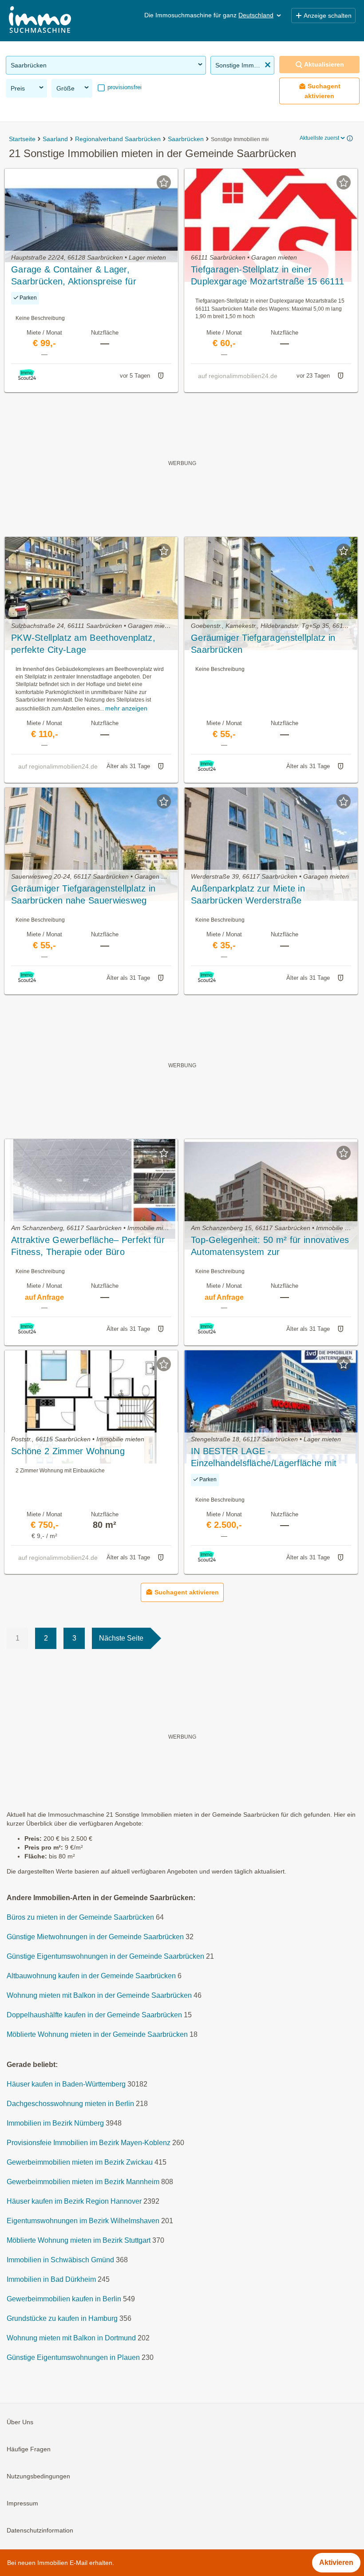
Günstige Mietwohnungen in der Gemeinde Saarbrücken (95, 1937)
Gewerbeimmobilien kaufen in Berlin (64, 2299)
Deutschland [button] (256, 15)
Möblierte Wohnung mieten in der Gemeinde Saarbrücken (97, 2034)
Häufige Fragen (29, 2449)
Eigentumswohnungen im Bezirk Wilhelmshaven (83, 2221)
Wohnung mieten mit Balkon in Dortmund (71, 2338)
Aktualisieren (324, 64)
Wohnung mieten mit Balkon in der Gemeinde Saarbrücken (99, 1995)
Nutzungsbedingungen (38, 2476)
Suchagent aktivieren (322, 91)
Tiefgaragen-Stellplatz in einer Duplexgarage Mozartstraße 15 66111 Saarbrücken (267, 276)
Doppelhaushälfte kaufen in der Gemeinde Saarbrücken (94, 2015)
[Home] (40, 21)
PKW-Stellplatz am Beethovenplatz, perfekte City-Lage (83, 644)
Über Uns (20, 2422)
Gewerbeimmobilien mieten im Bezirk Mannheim (83, 2182)
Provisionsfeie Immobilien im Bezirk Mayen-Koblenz (89, 2143)
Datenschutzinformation (40, 2530)
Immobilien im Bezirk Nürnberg (55, 2123)
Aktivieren (336, 2562)
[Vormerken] (164, 182)
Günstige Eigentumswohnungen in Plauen (73, 2357)
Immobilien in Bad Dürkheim (51, 2279)
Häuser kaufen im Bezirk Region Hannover (74, 2201)
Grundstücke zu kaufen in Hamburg (62, 2318)
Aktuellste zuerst (319, 138)
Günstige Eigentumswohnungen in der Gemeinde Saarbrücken (105, 1956)
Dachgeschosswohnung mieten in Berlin (70, 2104)
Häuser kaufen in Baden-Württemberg (66, 2084)
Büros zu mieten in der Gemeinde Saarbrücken (80, 1917)
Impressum (22, 2503)
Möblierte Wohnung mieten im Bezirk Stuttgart (79, 2240)
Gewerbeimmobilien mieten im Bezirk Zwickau (80, 2162)
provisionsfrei (124, 87)
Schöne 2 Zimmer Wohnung (68, 1451)
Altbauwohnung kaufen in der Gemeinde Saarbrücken (91, 1976)
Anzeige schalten (328, 16)
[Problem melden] (161, 376)
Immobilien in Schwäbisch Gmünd (60, 2260)
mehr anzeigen (126, 708)
